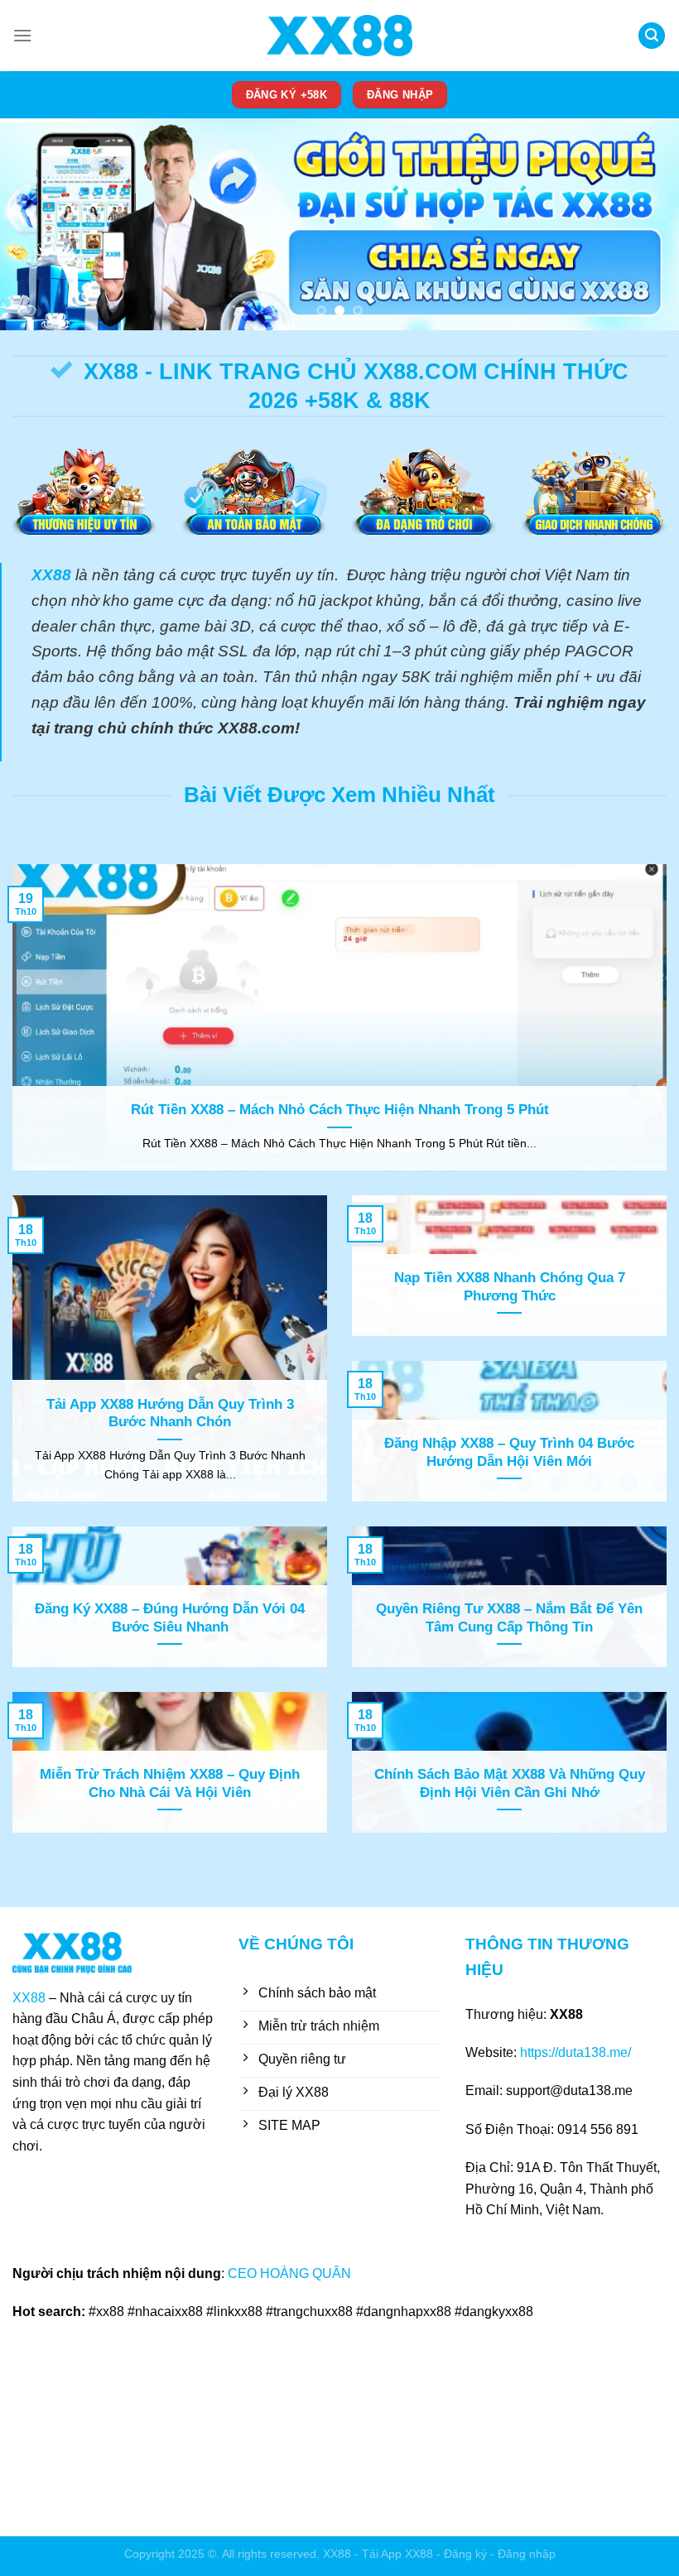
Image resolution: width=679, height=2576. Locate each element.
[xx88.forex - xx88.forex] (339, 36)
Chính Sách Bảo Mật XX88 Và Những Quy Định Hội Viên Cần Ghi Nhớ (510, 1783)
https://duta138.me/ (575, 2052)
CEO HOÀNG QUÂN (291, 2273)
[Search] (652, 36)
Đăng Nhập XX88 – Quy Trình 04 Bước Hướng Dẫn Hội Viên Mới (509, 1452)
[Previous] (35, 225)
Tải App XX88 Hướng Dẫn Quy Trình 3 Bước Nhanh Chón (170, 1413)
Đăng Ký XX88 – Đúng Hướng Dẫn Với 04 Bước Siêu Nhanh (170, 1618)
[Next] (644, 225)
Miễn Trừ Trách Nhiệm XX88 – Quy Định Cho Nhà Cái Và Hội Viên (170, 1783)
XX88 (29, 1998)
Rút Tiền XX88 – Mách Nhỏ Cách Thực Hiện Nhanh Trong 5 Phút (340, 1110)
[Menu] (22, 35)
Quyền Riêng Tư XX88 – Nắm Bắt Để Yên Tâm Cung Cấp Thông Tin (509, 1618)
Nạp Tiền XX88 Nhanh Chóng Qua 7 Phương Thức (510, 1287)
